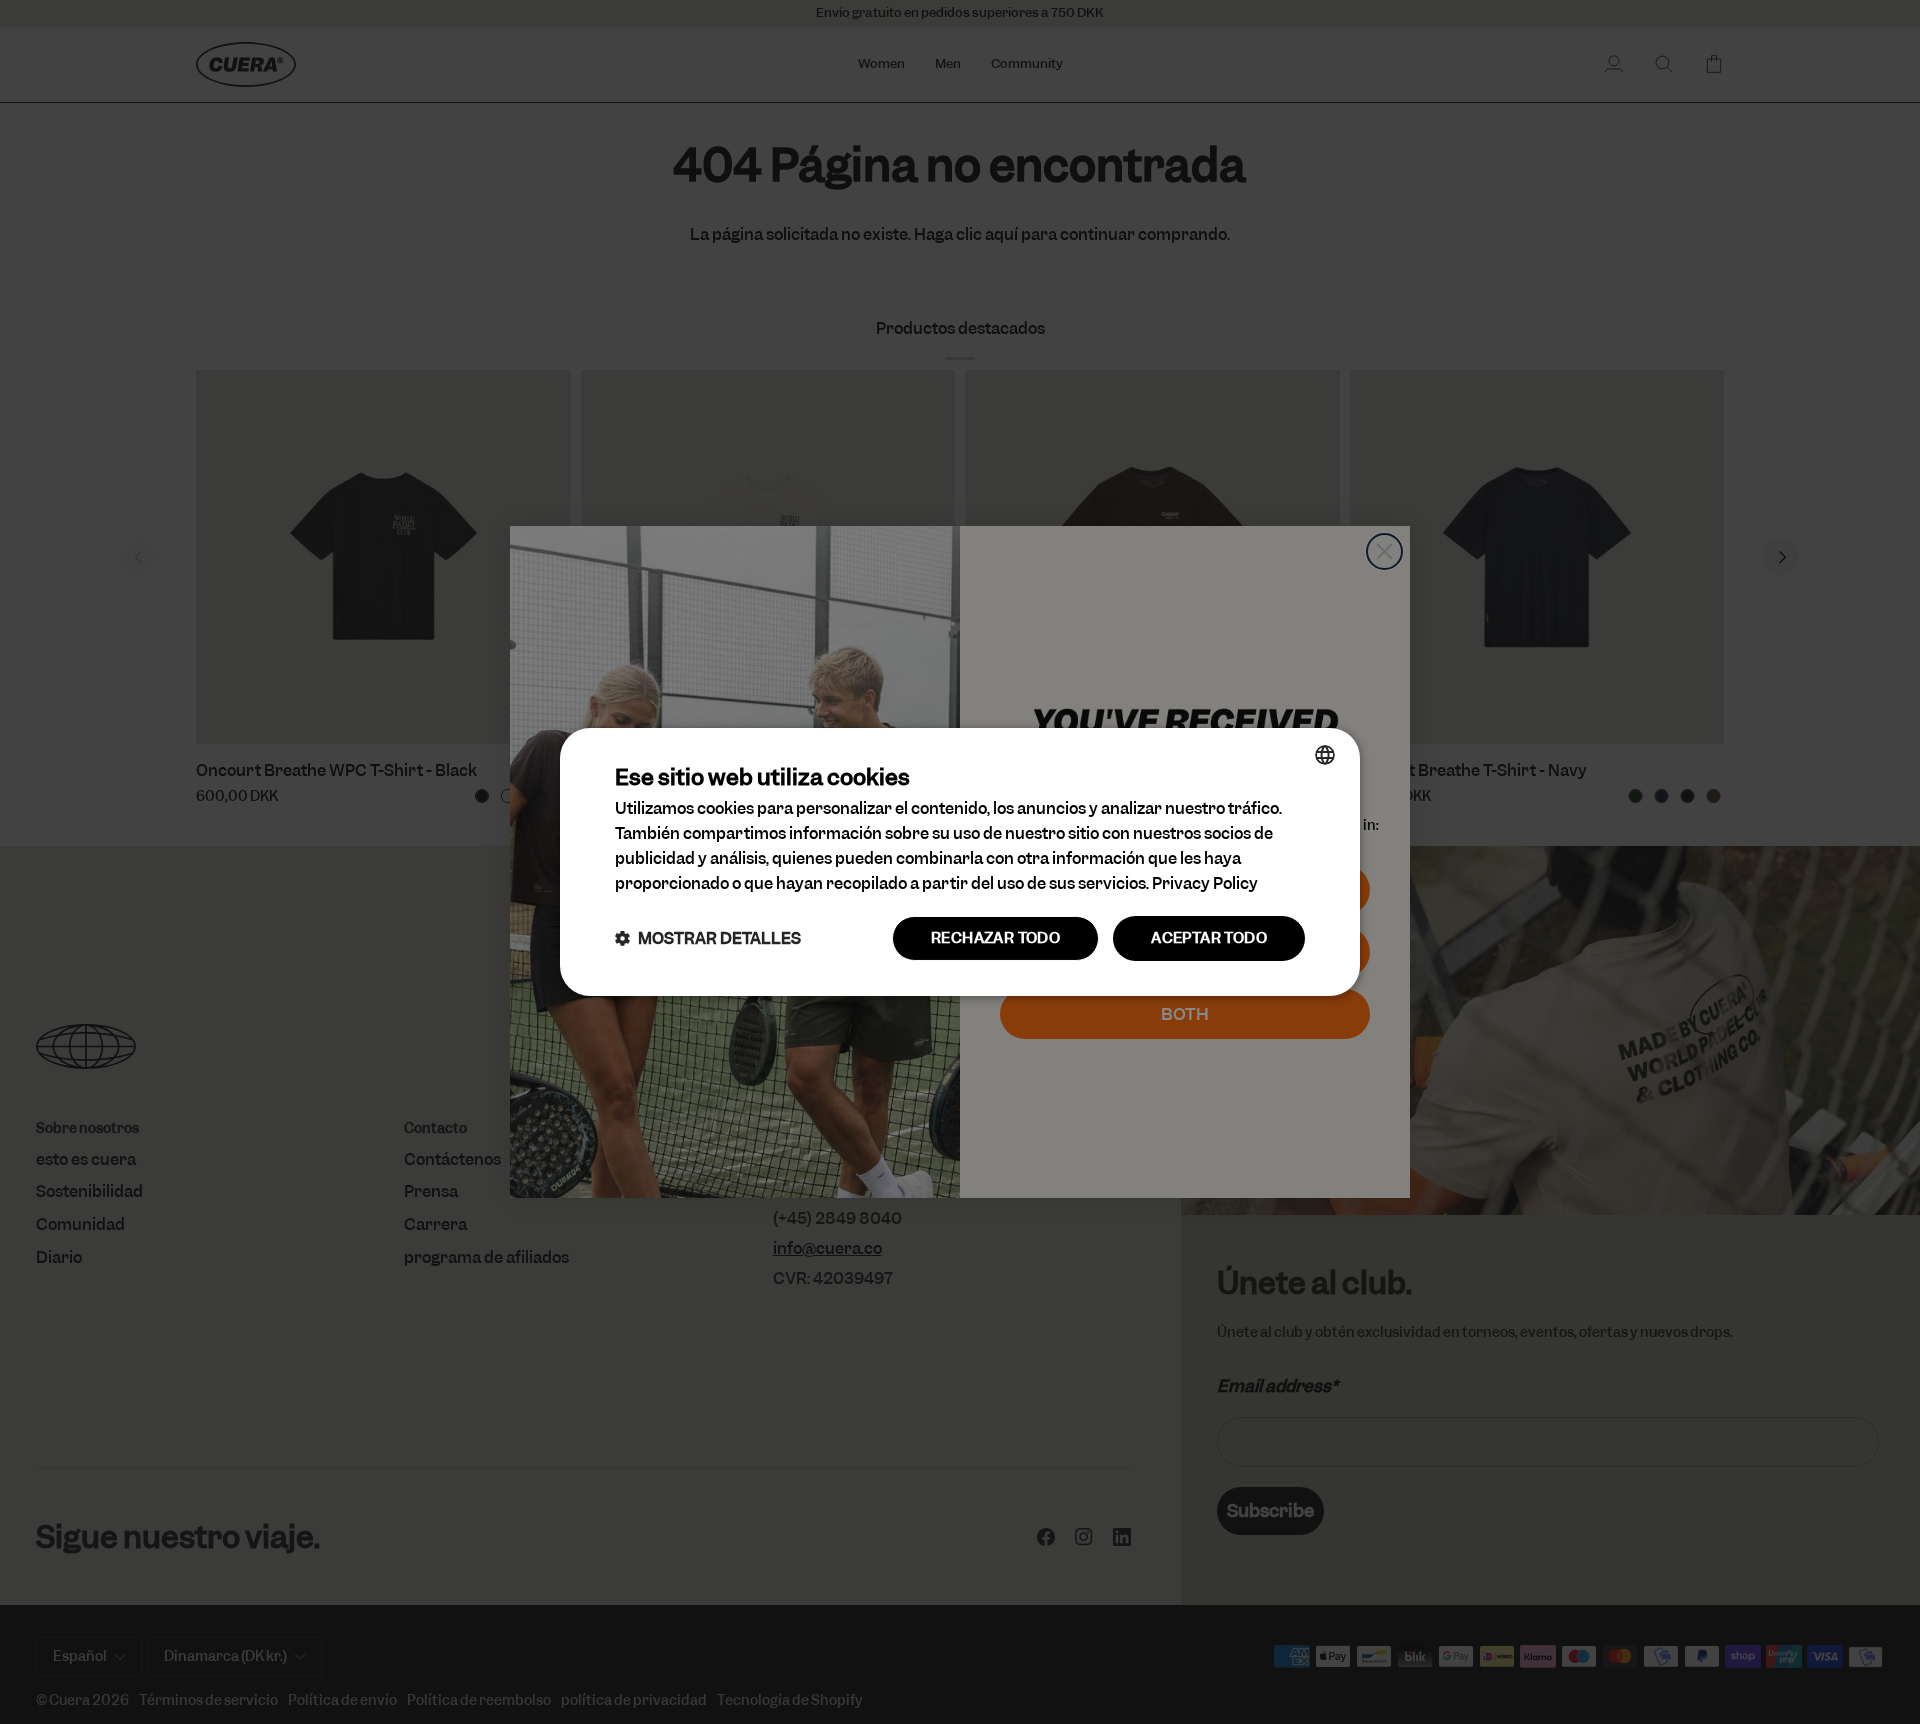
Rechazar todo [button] (995, 938)
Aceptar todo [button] (1209, 938)
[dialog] (960, 862)
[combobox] (1325, 755)
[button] (708, 938)
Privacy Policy (1205, 883)
